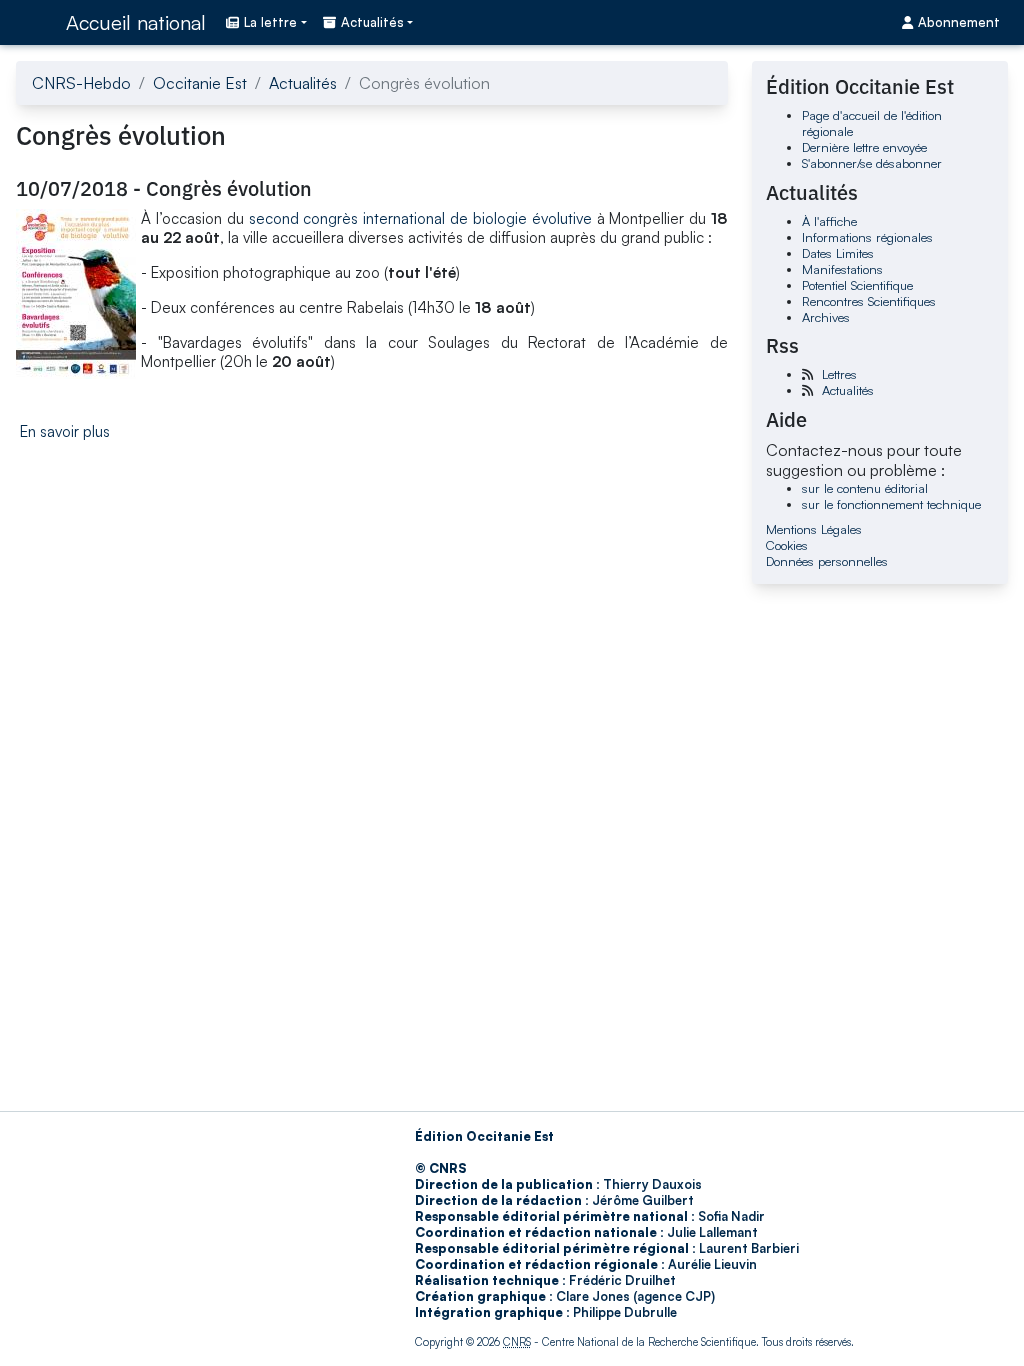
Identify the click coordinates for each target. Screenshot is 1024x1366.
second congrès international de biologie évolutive (420, 218)
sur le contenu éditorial (865, 488)
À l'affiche (829, 221)
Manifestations (842, 269)
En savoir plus (65, 431)
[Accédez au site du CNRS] (35, 22)
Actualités (303, 83)
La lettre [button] (270, 22)
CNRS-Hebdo (81, 83)
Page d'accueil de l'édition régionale (872, 123)
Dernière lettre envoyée (864, 147)
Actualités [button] (372, 22)
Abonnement (959, 22)
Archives (826, 317)
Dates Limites (838, 253)
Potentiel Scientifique (857, 285)
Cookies (787, 545)
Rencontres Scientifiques (869, 301)
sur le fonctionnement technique (891, 504)
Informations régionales (867, 237)
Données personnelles (827, 561)
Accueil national (136, 22)
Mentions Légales (814, 529)
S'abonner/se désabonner (872, 163)
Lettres (839, 374)
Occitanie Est (200, 83)
